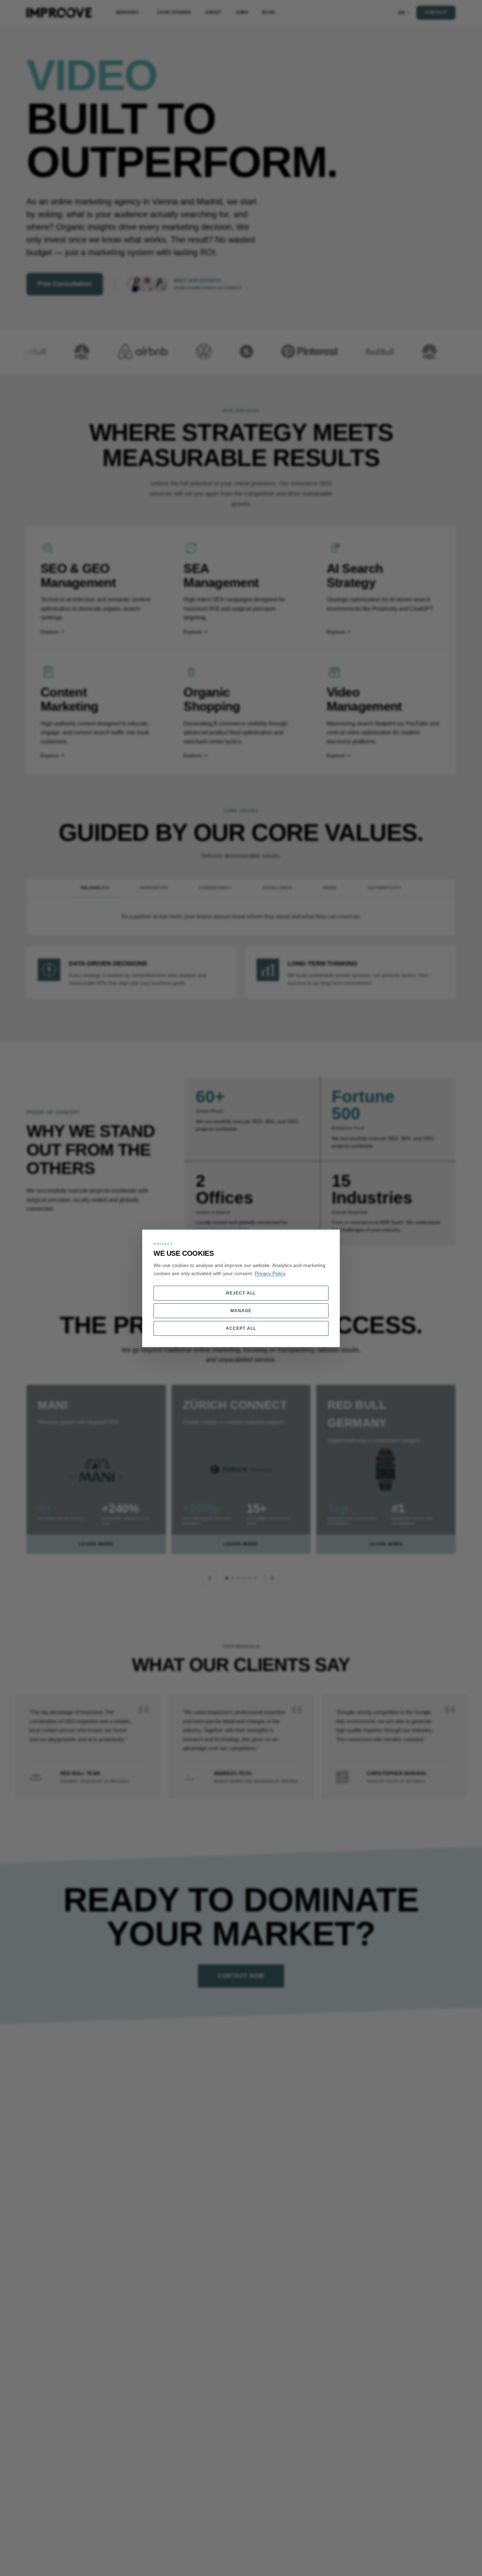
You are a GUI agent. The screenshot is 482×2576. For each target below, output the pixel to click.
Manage (241, 1311)
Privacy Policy (270, 1273)
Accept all (241, 1328)
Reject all (241, 1293)
